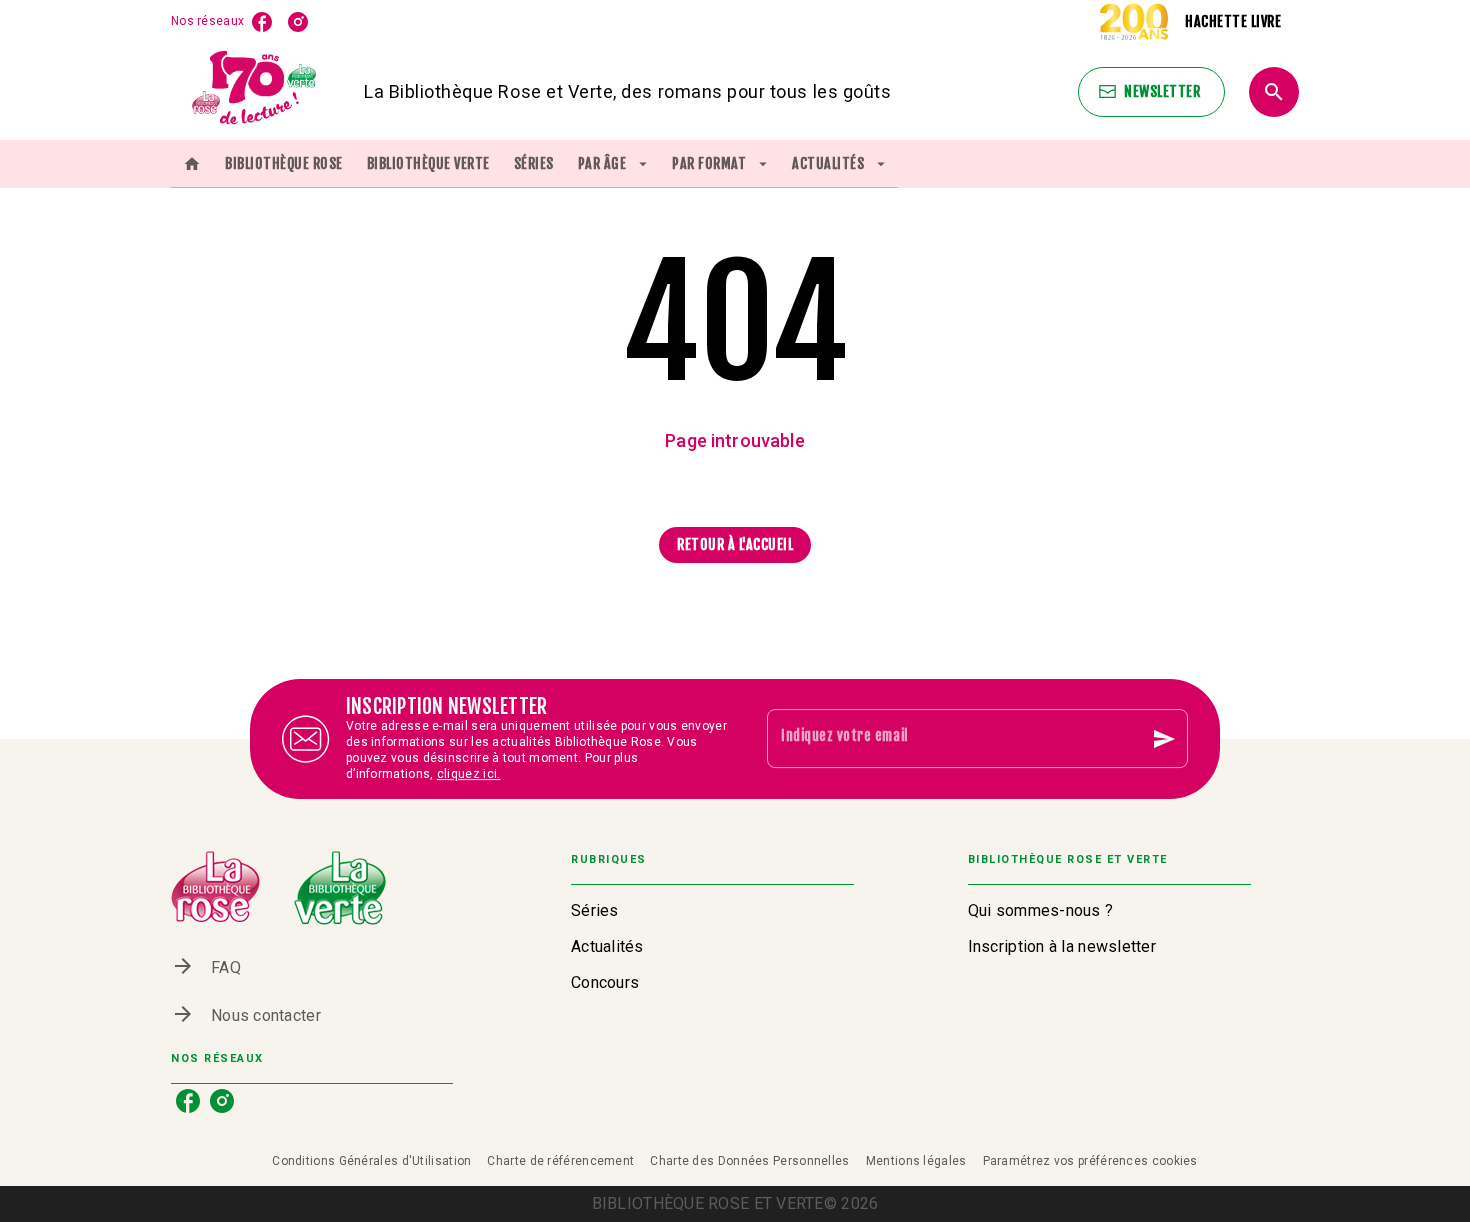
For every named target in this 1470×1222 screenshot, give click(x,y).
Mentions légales (916, 1161)
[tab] (192, 164)
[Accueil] (255, 91)
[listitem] (262, 22)
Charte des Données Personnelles (749, 1161)
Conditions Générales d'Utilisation (371, 1161)
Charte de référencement (560, 1161)
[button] (1151, 92)
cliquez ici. (469, 774)
